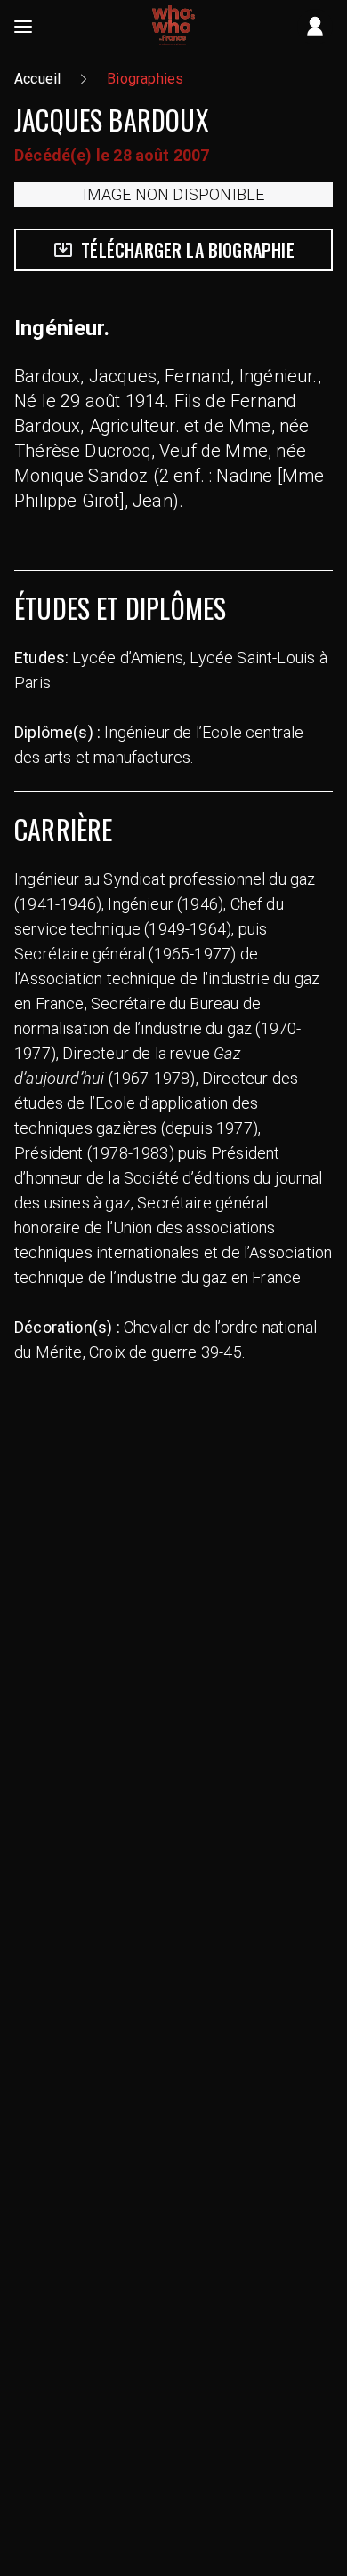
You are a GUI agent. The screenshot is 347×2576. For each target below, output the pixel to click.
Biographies (145, 79)
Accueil (37, 79)
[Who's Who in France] (173, 27)
